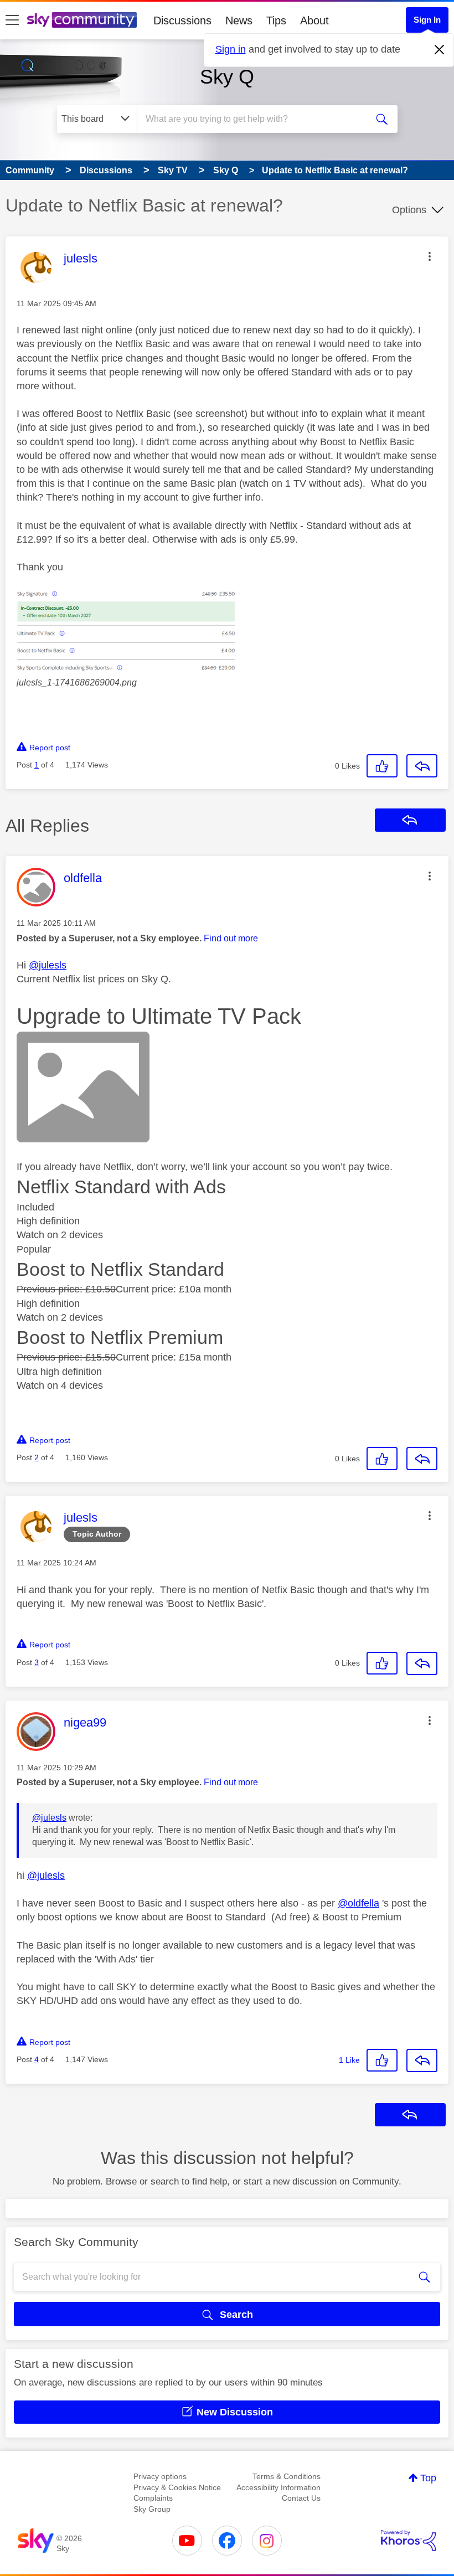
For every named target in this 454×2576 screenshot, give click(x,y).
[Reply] (422, 766)
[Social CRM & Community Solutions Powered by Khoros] (409, 2541)
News (239, 20)
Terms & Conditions (287, 2476)
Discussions (182, 20)
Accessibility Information (278, 2487)
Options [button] (409, 210)
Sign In (427, 20)
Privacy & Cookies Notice (177, 2487)
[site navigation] (12, 20)
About (314, 20)
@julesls (48, 965)
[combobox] (254, 119)
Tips (276, 20)
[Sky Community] (82, 20)
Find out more (231, 938)
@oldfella (358, 1903)
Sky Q (227, 77)
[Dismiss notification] (440, 50)
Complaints (153, 2498)
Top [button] (428, 2478)
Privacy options (160, 2476)
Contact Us (301, 2498)
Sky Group (152, 2509)
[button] (430, 256)
